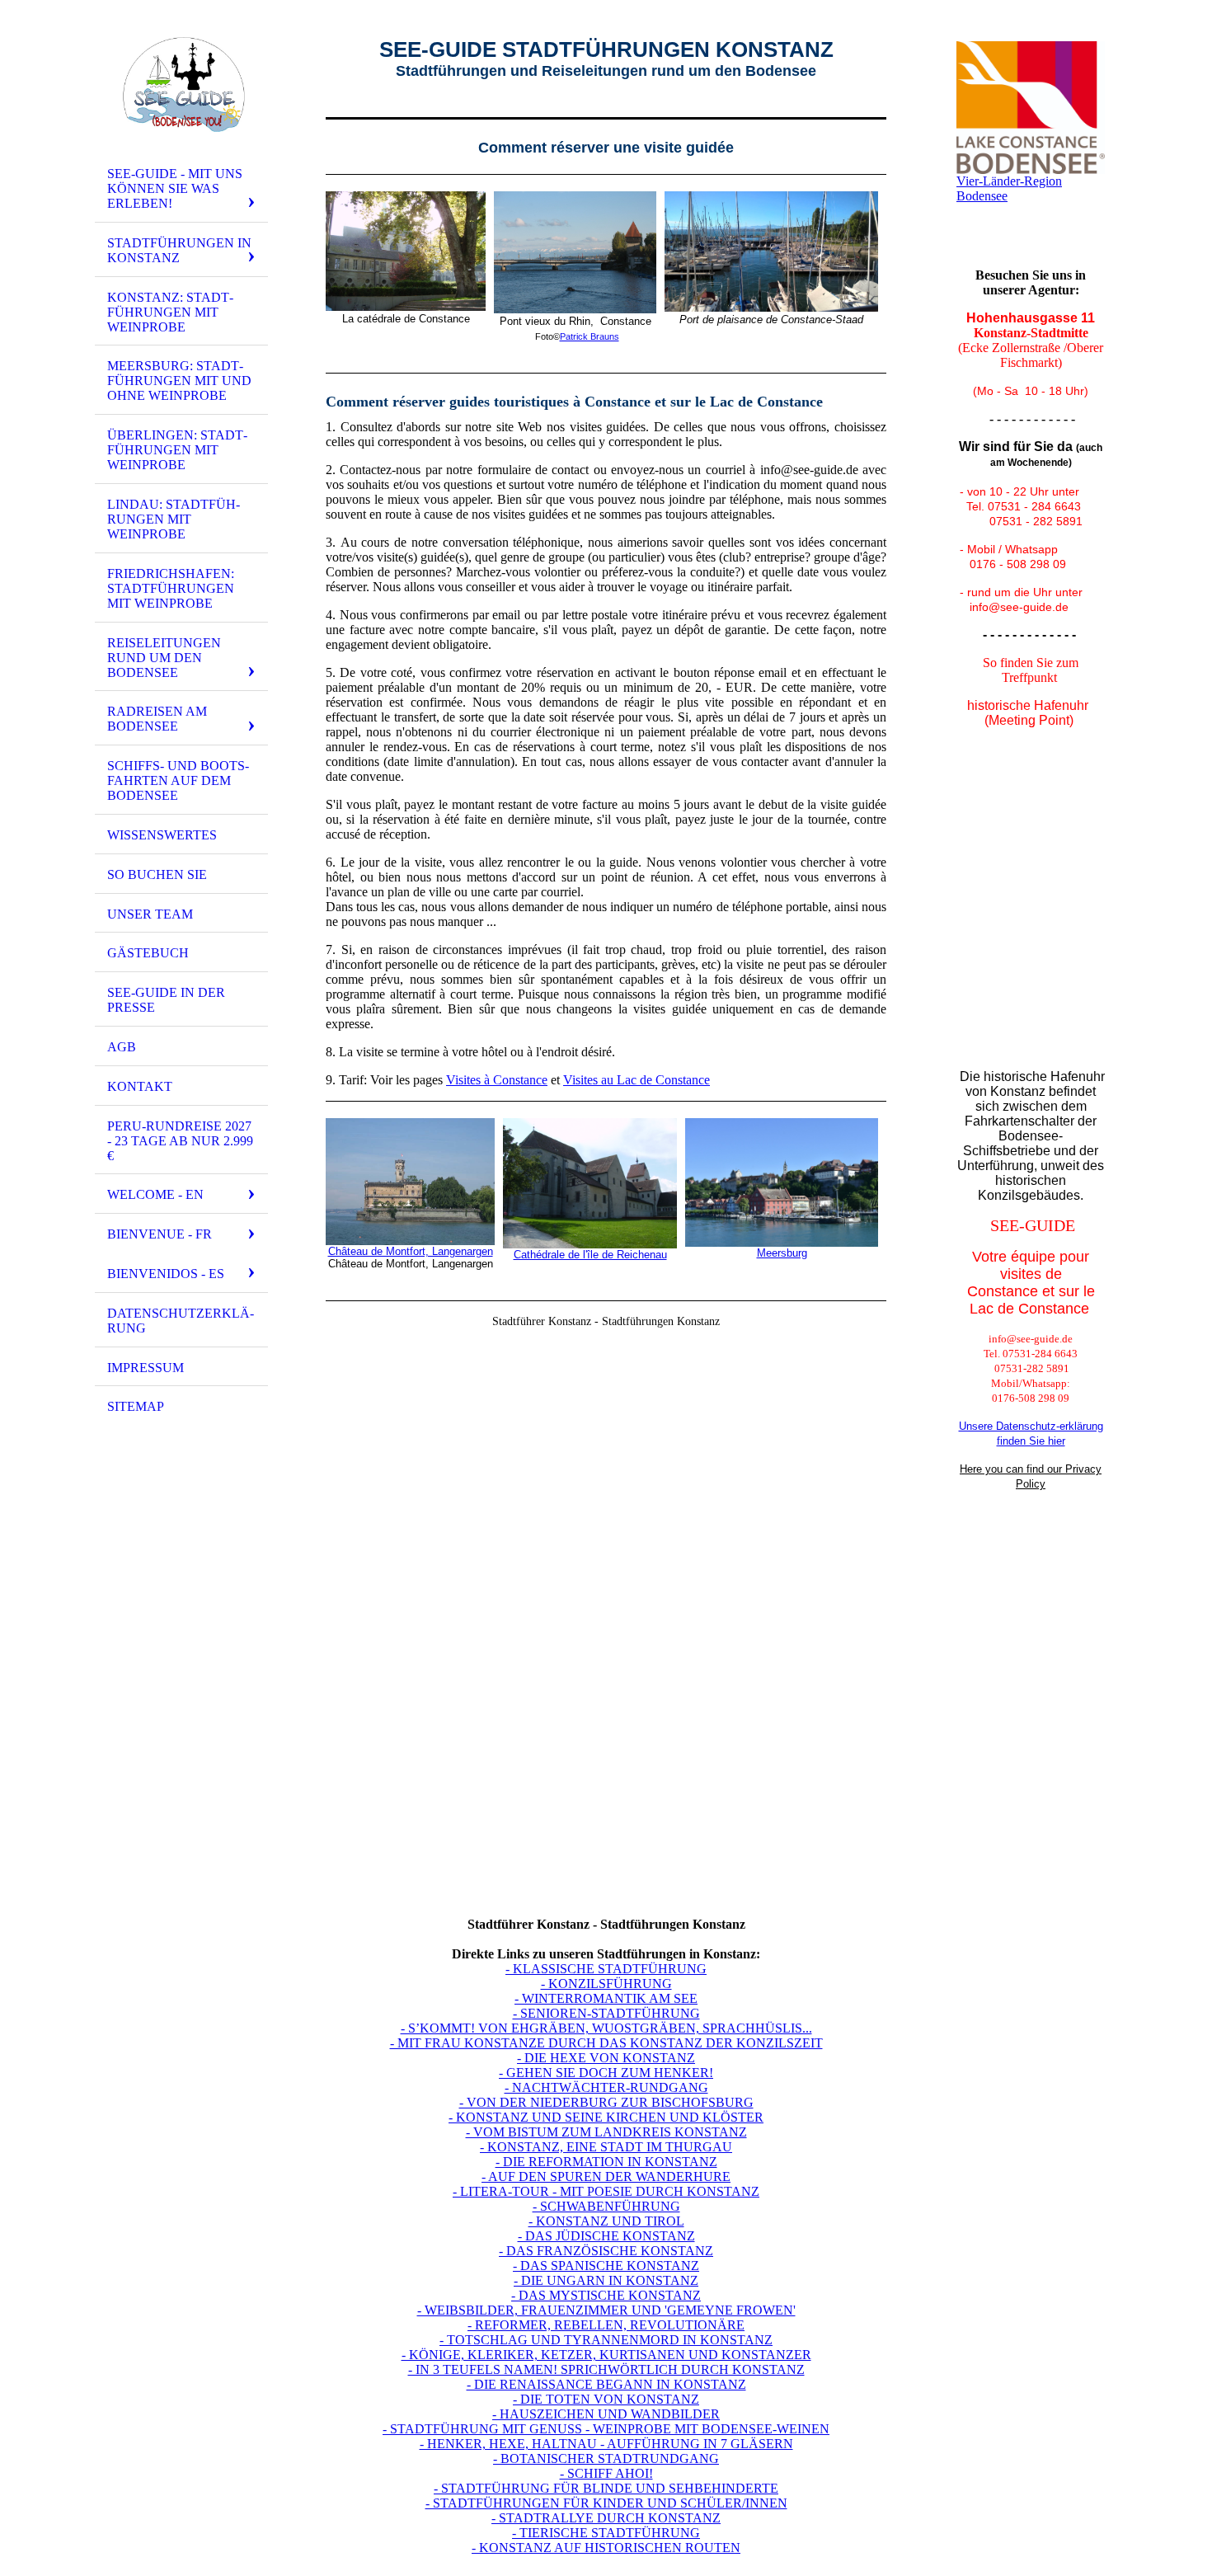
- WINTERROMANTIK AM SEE (606, 1998)
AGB (122, 1047)
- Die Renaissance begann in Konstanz (606, 2384)
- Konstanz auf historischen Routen (606, 2548)
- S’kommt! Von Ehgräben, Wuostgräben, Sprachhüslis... (606, 2028)
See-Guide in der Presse (166, 1000)
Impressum (146, 1368)
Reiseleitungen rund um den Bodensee (164, 658)
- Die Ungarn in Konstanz (606, 2280)
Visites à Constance (497, 1080)
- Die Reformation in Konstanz (606, 2162)
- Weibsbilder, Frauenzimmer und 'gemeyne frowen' (606, 2310)
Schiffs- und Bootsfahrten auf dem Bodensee (178, 780)
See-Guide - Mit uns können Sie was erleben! (175, 188)
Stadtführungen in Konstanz (179, 250)
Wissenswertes (162, 835)
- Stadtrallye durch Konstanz (606, 2518)
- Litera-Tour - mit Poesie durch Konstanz (606, 2191)
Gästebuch (148, 953)
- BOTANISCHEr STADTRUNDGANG (606, 2458)
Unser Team (150, 914)
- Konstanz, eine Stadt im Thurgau (606, 2147)
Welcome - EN (155, 1194)
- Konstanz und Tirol (606, 2221)
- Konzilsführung (606, 1984)
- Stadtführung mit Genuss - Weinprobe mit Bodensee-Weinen (606, 2429)
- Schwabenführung (606, 2206)
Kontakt (140, 1086)
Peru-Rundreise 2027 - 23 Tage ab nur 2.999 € (180, 1141)
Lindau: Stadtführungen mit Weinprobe (174, 519)
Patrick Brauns (590, 336)
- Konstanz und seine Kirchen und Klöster (606, 2117)
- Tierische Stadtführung (606, 2533)
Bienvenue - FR (160, 1234)
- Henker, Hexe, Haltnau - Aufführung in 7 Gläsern (606, 2444)
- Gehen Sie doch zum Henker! (606, 2073)
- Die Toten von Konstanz (606, 2399)
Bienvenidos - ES (166, 1274)
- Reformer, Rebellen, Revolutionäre (606, 2325)
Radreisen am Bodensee (157, 719)
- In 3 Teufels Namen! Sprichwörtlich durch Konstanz (606, 2369)
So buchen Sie (157, 874)
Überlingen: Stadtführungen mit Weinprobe (177, 450)
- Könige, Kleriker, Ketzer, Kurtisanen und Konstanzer (606, 2355)
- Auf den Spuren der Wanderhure (606, 2176)
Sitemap (136, 1406)
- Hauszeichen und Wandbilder (606, 2414)
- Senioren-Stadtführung (606, 2013)
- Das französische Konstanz (606, 2251)
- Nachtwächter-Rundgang (606, 2087)
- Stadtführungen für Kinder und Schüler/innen (606, 2503)
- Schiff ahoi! (606, 2473)
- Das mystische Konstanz (606, 2295)
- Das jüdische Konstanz (606, 2236)
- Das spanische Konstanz (606, 2266)
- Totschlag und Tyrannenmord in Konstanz (606, 2340)
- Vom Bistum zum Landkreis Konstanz (606, 2132)
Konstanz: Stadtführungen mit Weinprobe (170, 312)
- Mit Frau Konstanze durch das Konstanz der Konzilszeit (606, 2043)
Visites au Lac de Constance (637, 1080)
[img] (181, 85)
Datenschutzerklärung (181, 1321)
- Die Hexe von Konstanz (606, 2058)
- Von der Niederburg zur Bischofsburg (606, 2102)
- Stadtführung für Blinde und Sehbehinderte (606, 2488)
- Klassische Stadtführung (606, 1969)
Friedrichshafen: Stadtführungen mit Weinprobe (171, 588)
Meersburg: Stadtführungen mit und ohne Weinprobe (179, 381)
